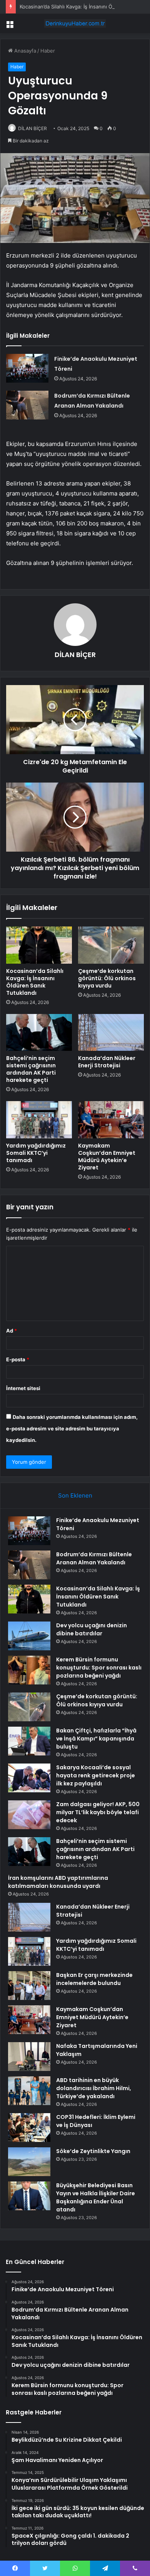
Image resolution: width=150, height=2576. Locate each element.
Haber (48, 51)
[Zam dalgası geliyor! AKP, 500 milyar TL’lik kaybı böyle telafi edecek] (29, 1815)
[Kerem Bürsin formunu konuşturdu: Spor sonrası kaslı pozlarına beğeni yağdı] (29, 1670)
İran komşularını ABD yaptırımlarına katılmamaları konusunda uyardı (58, 1882)
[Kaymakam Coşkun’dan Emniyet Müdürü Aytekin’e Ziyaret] (111, 1120)
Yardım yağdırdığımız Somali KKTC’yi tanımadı (36, 1153)
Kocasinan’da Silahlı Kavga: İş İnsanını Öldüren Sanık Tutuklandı (35, 982)
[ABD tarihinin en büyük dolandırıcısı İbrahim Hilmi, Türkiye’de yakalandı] (29, 2091)
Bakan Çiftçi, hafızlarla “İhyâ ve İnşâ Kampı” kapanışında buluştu (96, 1739)
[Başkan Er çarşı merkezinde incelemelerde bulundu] (29, 1986)
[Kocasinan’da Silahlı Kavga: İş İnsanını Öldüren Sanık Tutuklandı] (39, 945)
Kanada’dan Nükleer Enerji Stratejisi (107, 1062)
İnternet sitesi (23, 1388)
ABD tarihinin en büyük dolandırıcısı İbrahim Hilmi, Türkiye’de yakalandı (94, 2088)
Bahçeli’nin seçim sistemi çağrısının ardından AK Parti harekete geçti (31, 1069)
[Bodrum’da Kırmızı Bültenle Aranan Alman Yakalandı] (27, 405)
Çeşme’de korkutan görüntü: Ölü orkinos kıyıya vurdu (107, 978)
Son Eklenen (75, 1495)
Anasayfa (24, 51)
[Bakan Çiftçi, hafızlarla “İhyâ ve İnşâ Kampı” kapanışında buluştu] (29, 1741)
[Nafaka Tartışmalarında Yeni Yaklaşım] (29, 2057)
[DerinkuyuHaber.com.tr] (75, 23)
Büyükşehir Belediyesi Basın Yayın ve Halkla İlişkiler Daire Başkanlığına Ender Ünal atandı (96, 2197)
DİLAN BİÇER (32, 128)
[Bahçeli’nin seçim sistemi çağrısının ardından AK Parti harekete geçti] (39, 1032)
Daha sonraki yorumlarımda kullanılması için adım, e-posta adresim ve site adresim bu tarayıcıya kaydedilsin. (72, 1428)
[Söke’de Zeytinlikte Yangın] (29, 2162)
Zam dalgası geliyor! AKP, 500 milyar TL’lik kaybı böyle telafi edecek (98, 1812)
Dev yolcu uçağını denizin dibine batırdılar (92, 1629)
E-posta (18, 1359)
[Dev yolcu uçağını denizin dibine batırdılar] (29, 1636)
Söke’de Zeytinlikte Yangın (93, 2151)
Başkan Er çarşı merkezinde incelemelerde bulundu (94, 1979)
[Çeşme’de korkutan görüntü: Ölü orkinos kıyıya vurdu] (111, 945)
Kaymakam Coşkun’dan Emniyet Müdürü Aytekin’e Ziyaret (107, 1157)
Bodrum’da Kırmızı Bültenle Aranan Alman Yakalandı (94, 1558)
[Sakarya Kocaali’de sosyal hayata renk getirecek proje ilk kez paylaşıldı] (29, 1778)
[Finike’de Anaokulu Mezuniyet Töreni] (27, 368)
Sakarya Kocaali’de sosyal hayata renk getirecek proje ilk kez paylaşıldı (96, 1775)
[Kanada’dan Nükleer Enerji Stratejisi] (111, 1032)
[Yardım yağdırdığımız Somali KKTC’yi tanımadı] (39, 1120)
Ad (12, 1331)
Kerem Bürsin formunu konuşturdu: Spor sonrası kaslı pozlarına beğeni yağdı (99, 1668)
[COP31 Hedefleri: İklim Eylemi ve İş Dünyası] (29, 2128)
